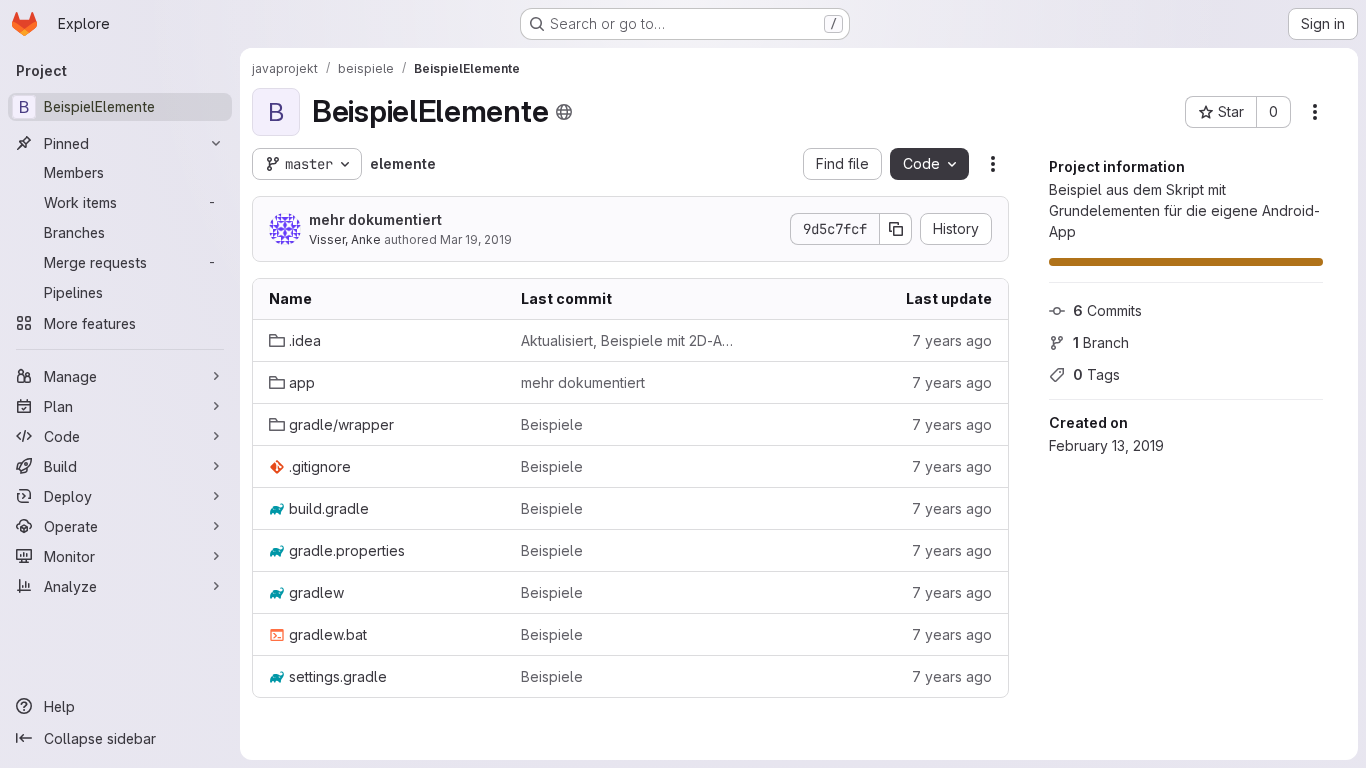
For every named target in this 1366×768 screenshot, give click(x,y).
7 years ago (952, 340)
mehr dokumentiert (375, 219)
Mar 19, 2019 (476, 239)
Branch (1101, 342)
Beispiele (552, 424)
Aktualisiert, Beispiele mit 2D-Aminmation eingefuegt (631, 340)
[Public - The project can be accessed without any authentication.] (564, 112)
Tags (1096, 374)
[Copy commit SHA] (896, 229)
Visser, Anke (345, 239)
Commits (1107, 310)
